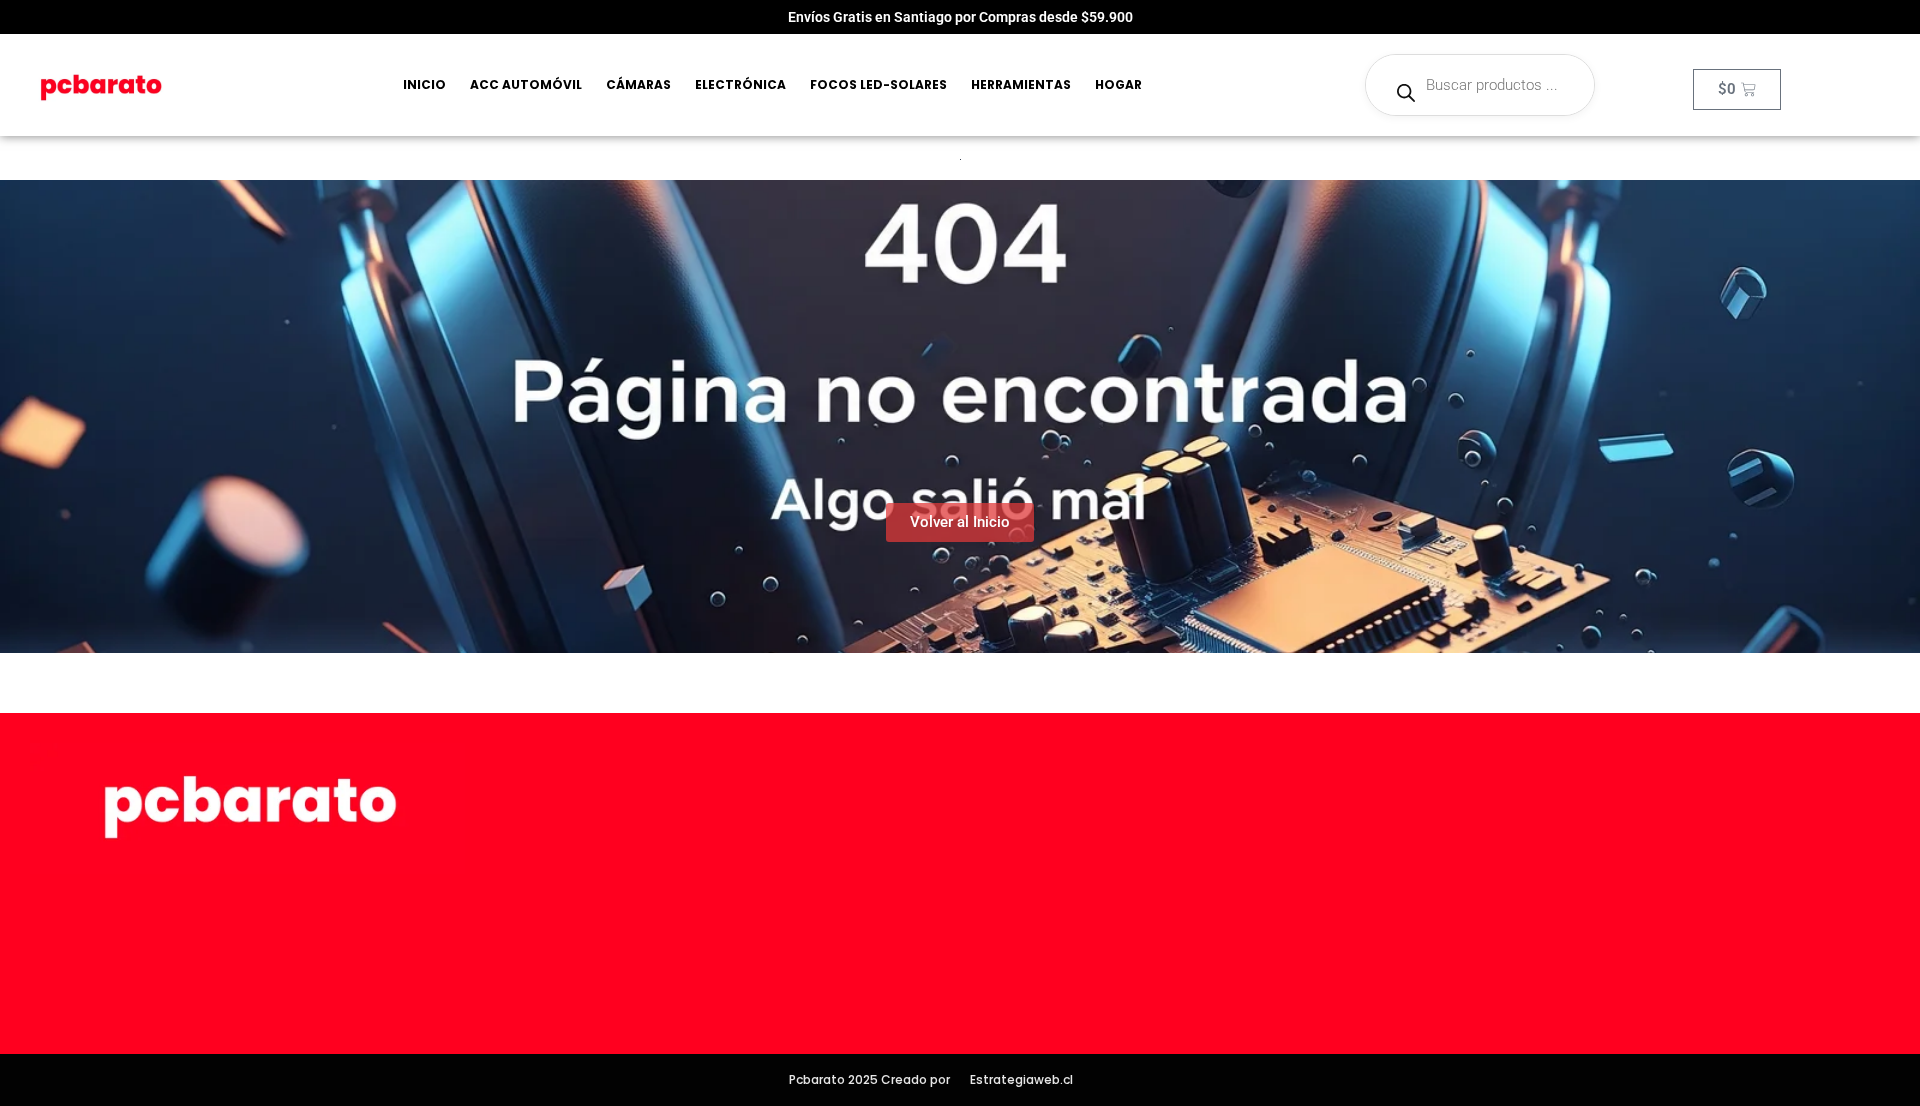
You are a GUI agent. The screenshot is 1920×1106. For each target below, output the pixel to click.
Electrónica (740, 84)
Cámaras (638, 84)
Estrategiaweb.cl (1021, 1079)
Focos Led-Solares (878, 84)
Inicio (424, 84)
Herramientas (1021, 84)
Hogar (1118, 84)
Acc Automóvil (526, 84)
